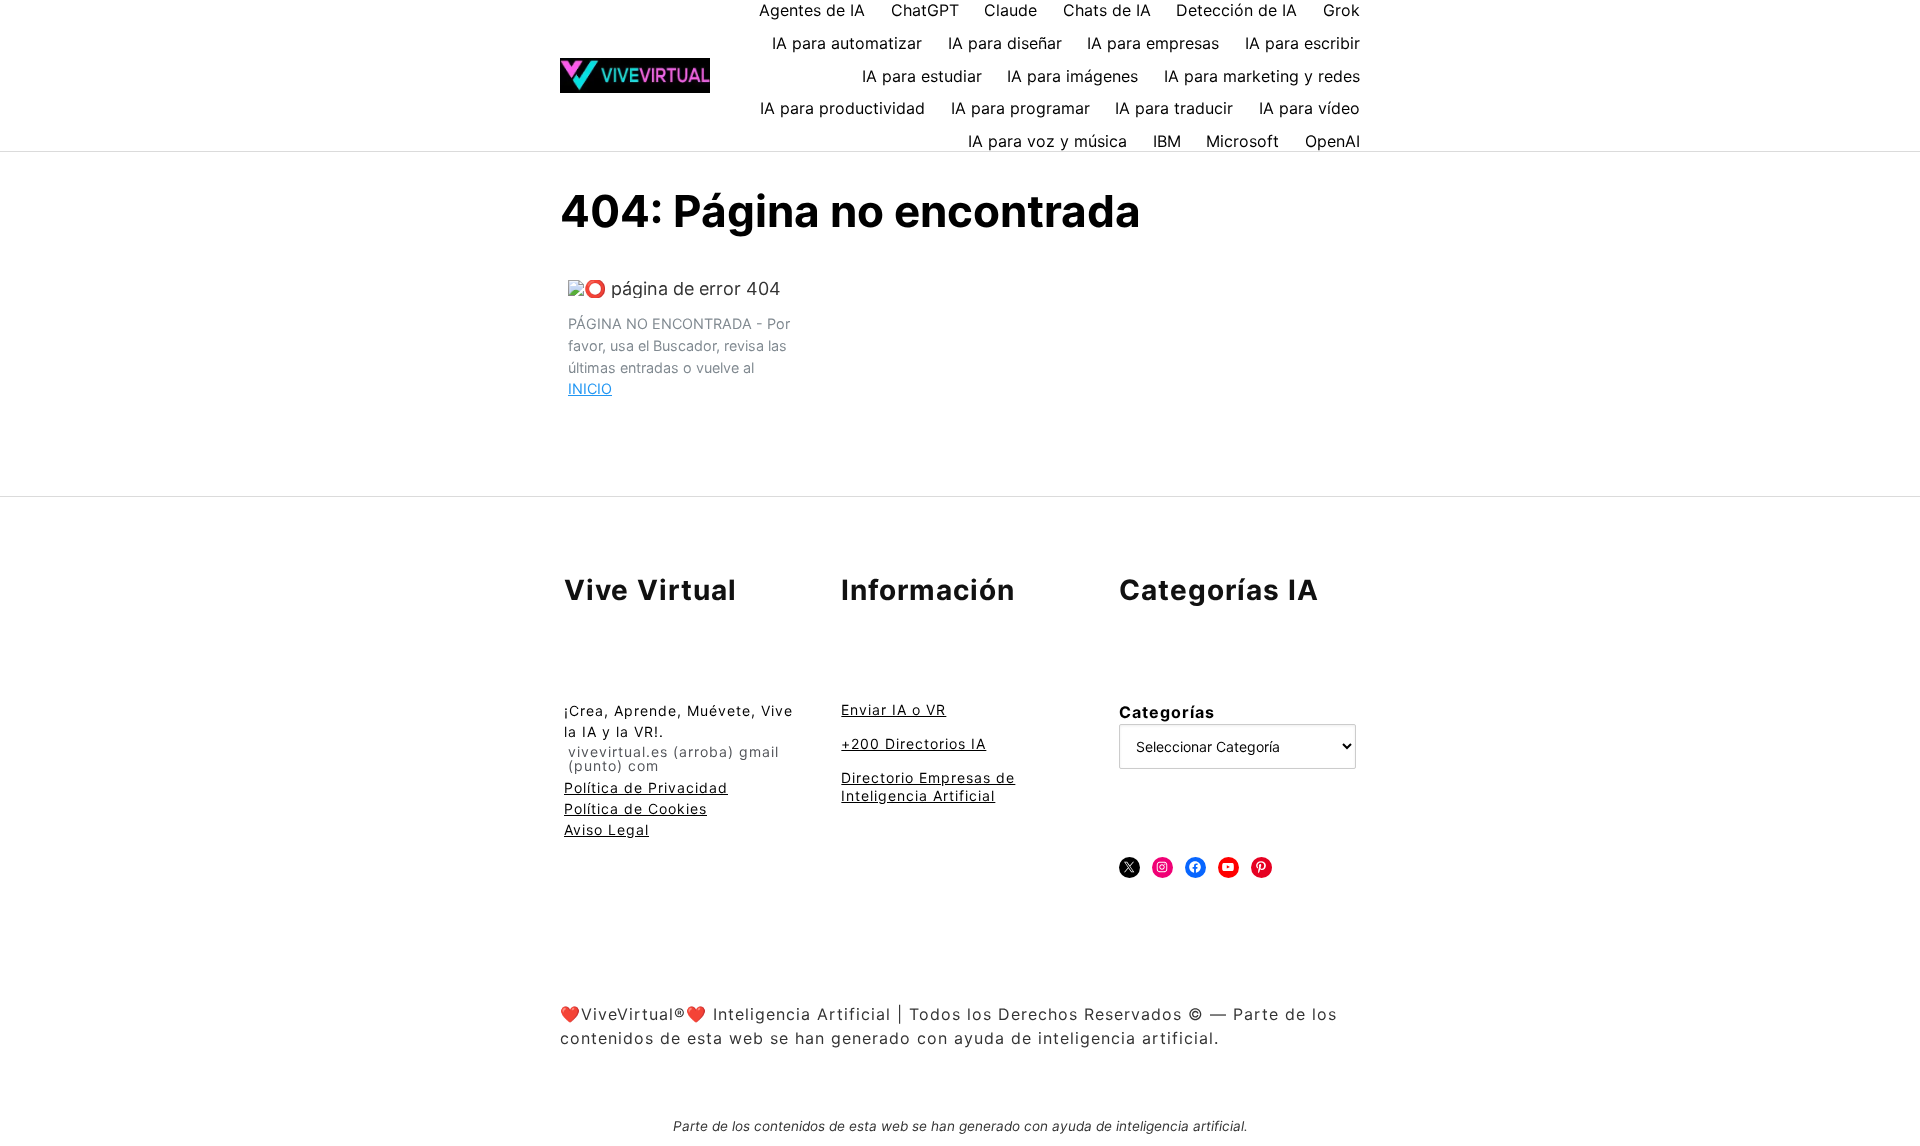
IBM (1167, 141)
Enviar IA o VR (893, 709)
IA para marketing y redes (1262, 76)
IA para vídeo (1309, 108)
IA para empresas (1153, 43)
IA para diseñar (1005, 43)
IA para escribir (1302, 43)
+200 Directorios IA (913, 743)
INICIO (590, 388)
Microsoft (1242, 141)
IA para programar (1020, 108)
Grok (1341, 10)
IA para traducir (1174, 108)
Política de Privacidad (646, 787)
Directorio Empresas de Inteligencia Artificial (928, 786)
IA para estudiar (922, 76)
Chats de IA (1107, 10)
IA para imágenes (1072, 76)
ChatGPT (925, 10)
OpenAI (1332, 141)
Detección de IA (1236, 10)
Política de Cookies (635, 808)
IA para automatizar (847, 43)
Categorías (1167, 712)
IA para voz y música (1047, 141)
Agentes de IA (812, 10)
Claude (1010, 10)
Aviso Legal (606, 829)
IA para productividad (842, 108)
